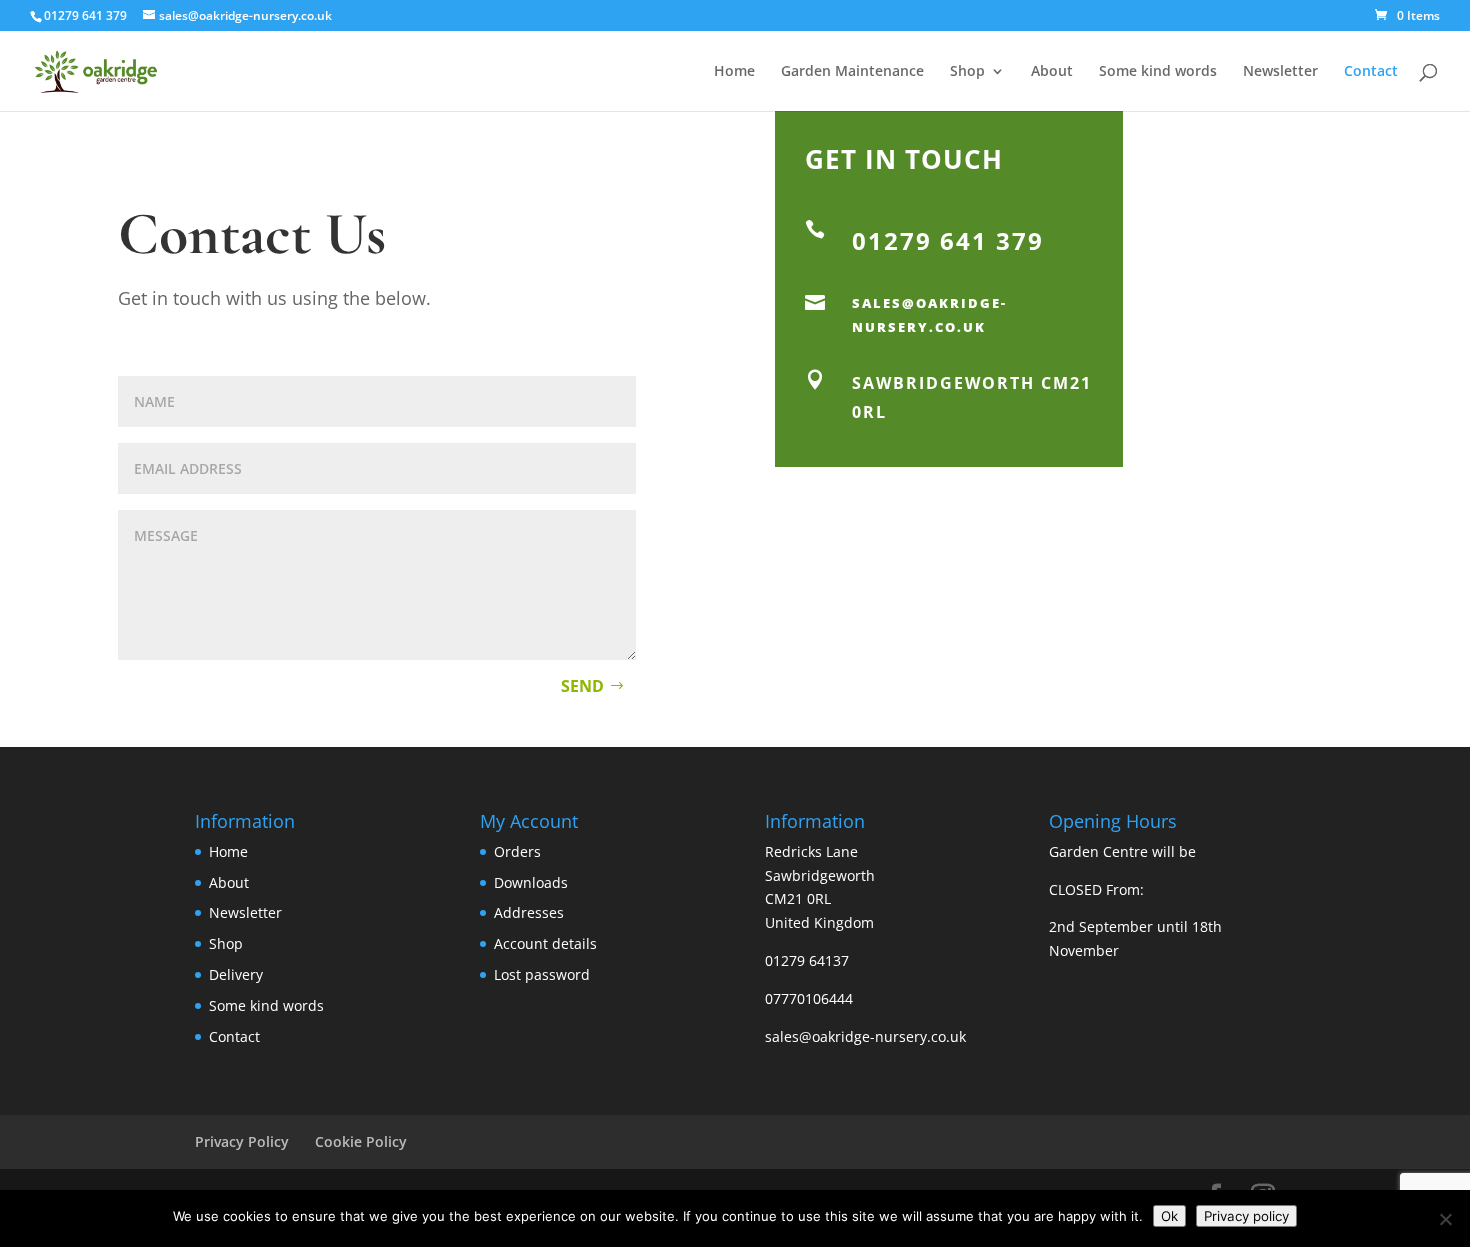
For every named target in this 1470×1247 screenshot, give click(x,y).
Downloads (531, 882)
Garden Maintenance (852, 72)
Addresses (529, 912)
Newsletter (1280, 72)
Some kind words (1158, 72)
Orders (517, 851)
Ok (1169, 1216)
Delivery (236, 974)
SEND (582, 686)
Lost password (542, 974)
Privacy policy (1246, 1216)
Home (734, 72)
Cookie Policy (361, 1141)
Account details (545, 943)
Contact (1371, 72)
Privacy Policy (242, 1141)
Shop (967, 72)
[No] (1445, 1219)
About (1052, 72)
